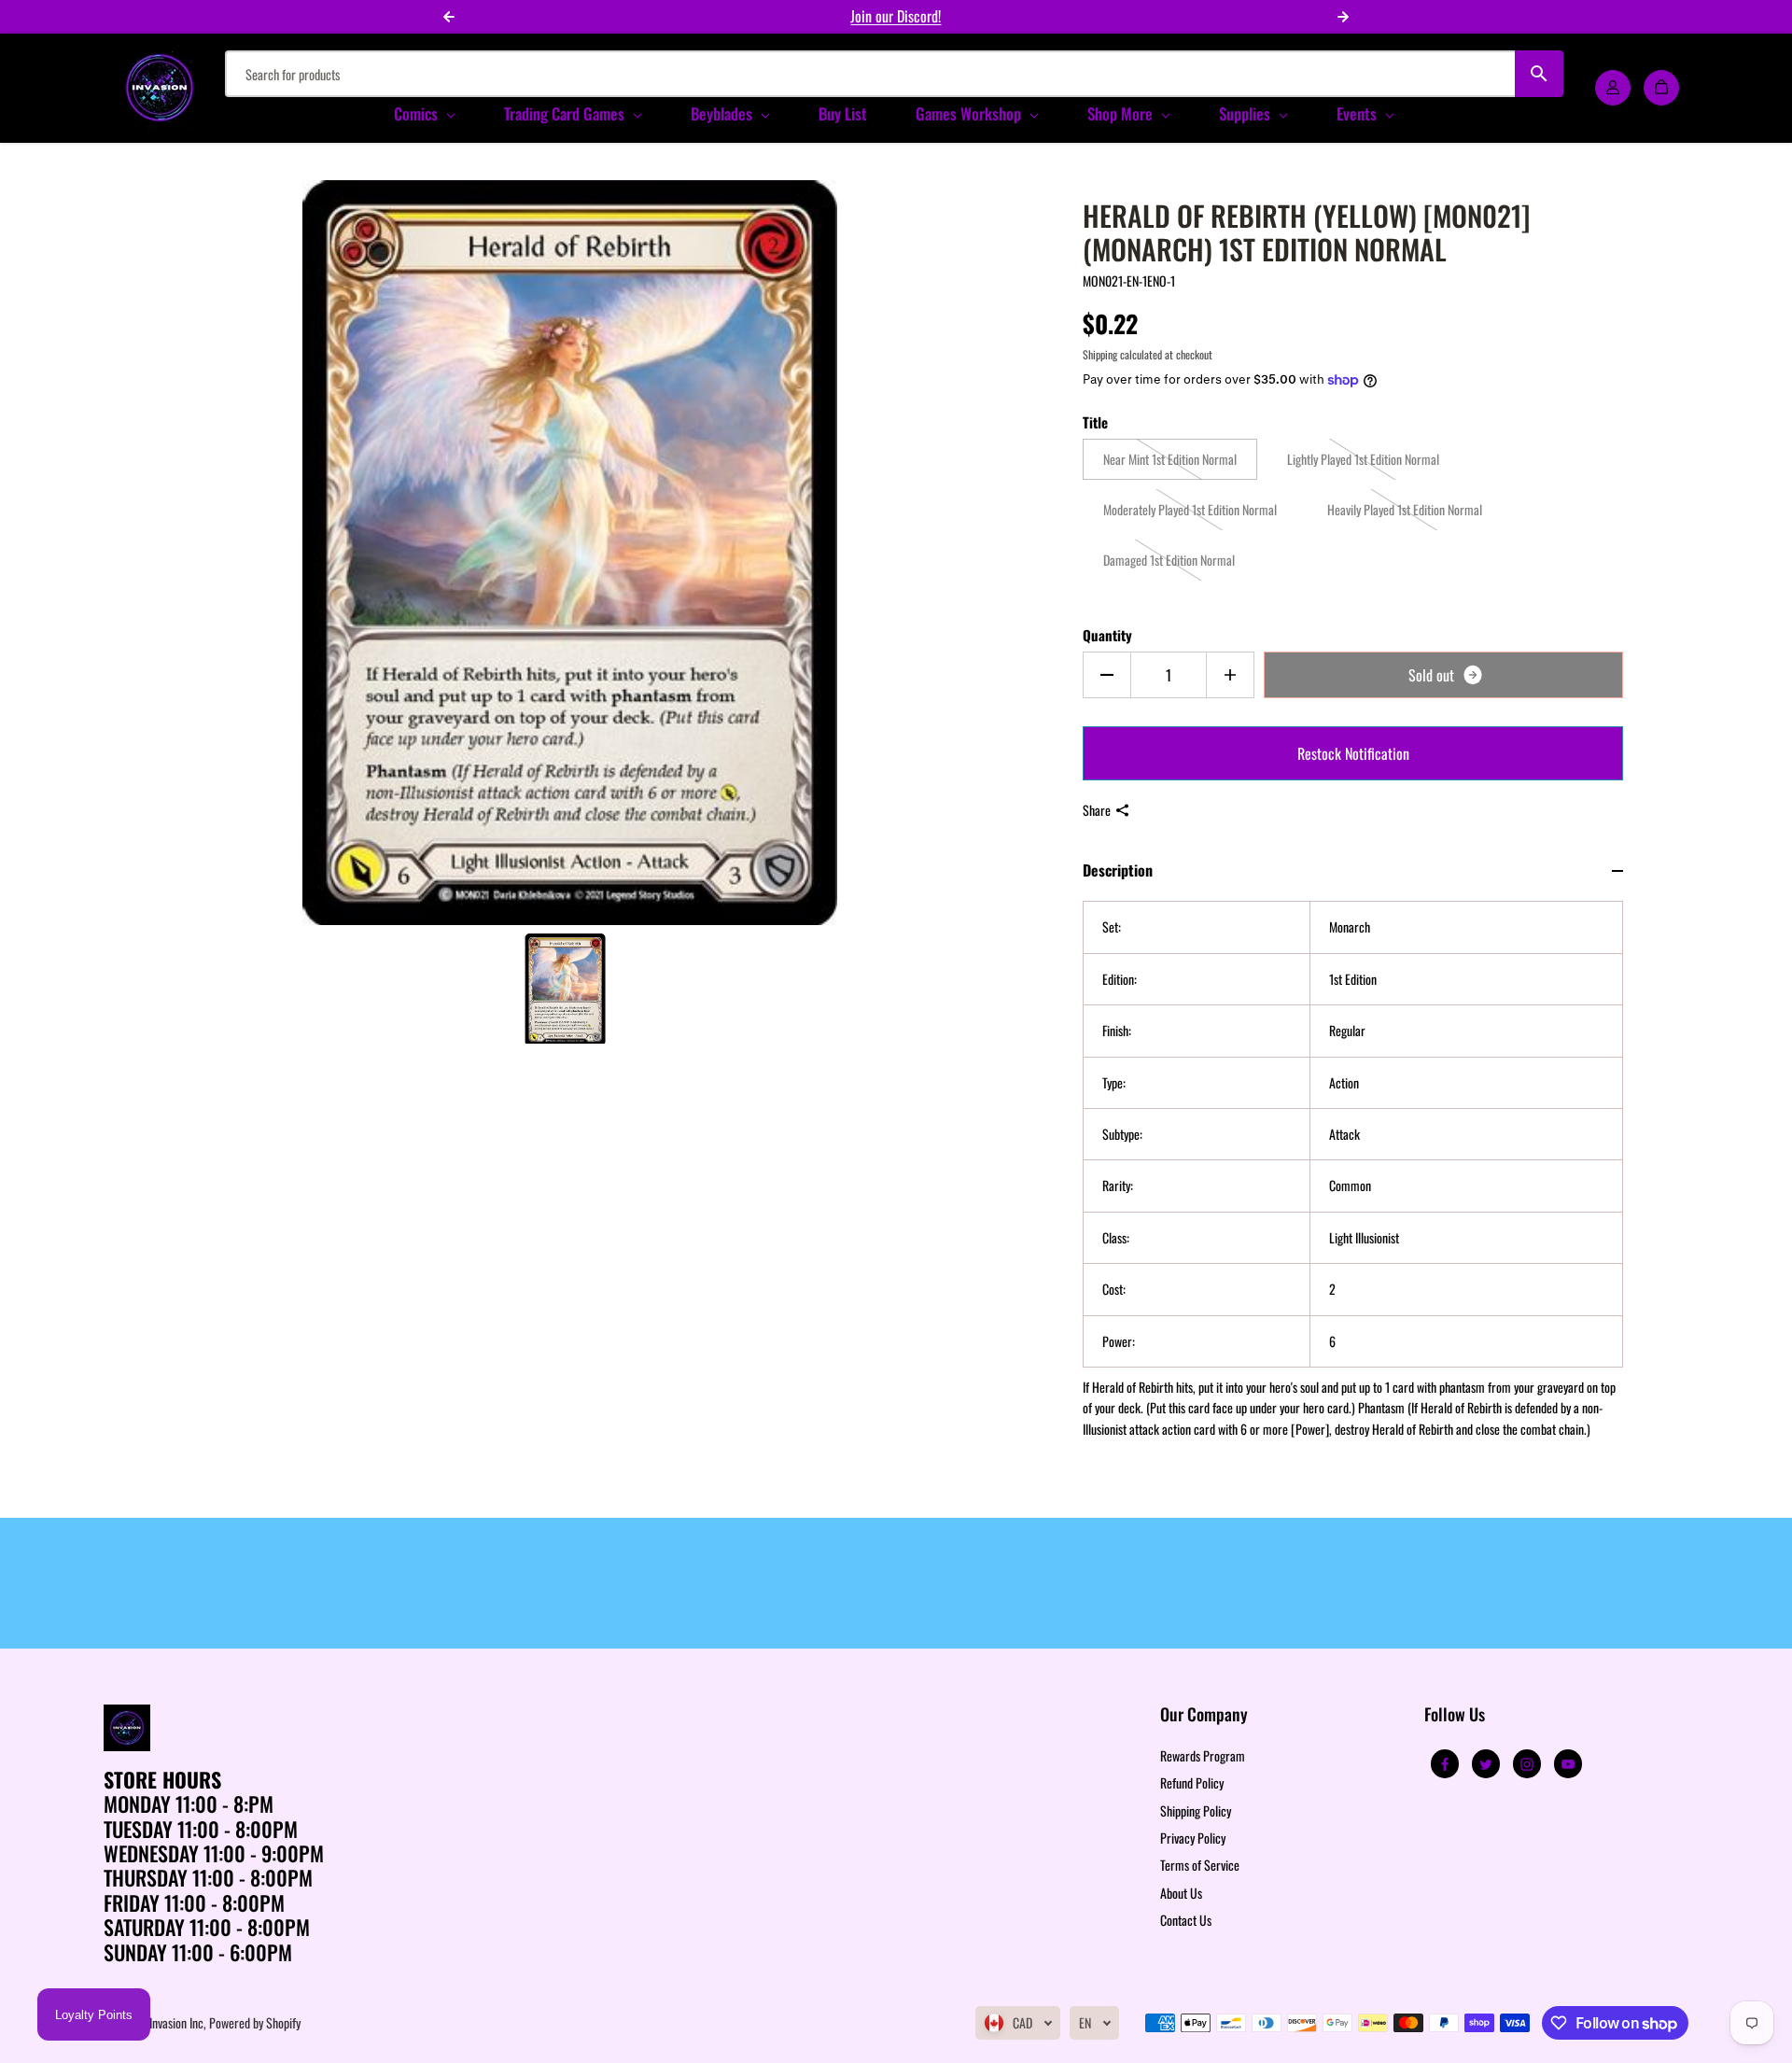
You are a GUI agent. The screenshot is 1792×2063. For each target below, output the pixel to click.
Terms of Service (1200, 1865)
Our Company (1204, 1715)
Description (1118, 870)
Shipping (1100, 354)
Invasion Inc (176, 2022)
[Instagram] (1527, 1764)
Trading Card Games (566, 113)
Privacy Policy (1193, 1838)
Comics (418, 113)
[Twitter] (1486, 1764)
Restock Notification (1353, 753)
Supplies (1246, 113)
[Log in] (1613, 88)
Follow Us (1455, 1715)
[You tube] (1568, 1764)
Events (1358, 113)
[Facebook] (1445, 1764)
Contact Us (1186, 1920)
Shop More (1122, 113)
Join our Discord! (896, 16)
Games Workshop (970, 113)
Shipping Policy (1196, 1810)
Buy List (843, 113)
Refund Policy (1192, 1782)
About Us (1181, 1893)
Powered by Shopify (255, 2022)
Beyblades (723, 113)
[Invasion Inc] (160, 88)
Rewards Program (1203, 1755)
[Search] (1540, 74)
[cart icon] (1661, 88)
